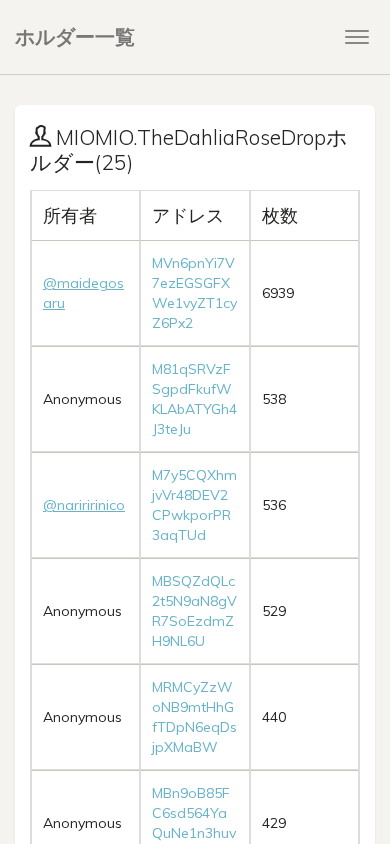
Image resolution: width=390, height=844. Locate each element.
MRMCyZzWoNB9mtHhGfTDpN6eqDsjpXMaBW (194, 717)
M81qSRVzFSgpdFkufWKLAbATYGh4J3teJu (194, 399)
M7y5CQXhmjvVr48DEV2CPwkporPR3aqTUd (194, 505)
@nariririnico (84, 505)
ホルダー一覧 (75, 36)
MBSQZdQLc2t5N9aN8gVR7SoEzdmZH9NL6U (194, 611)
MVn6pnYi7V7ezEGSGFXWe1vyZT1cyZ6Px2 (194, 293)
